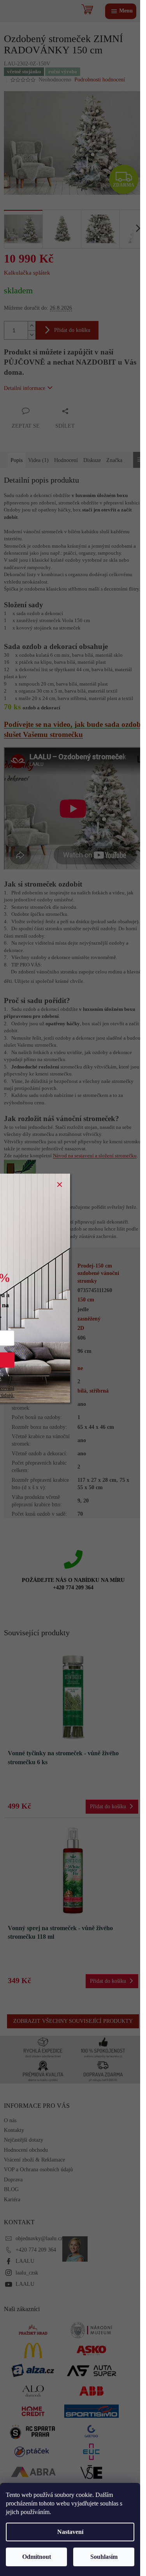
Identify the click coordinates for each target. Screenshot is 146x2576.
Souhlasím (104, 2557)
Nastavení (70, 2532)
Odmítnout (37, 2557)
